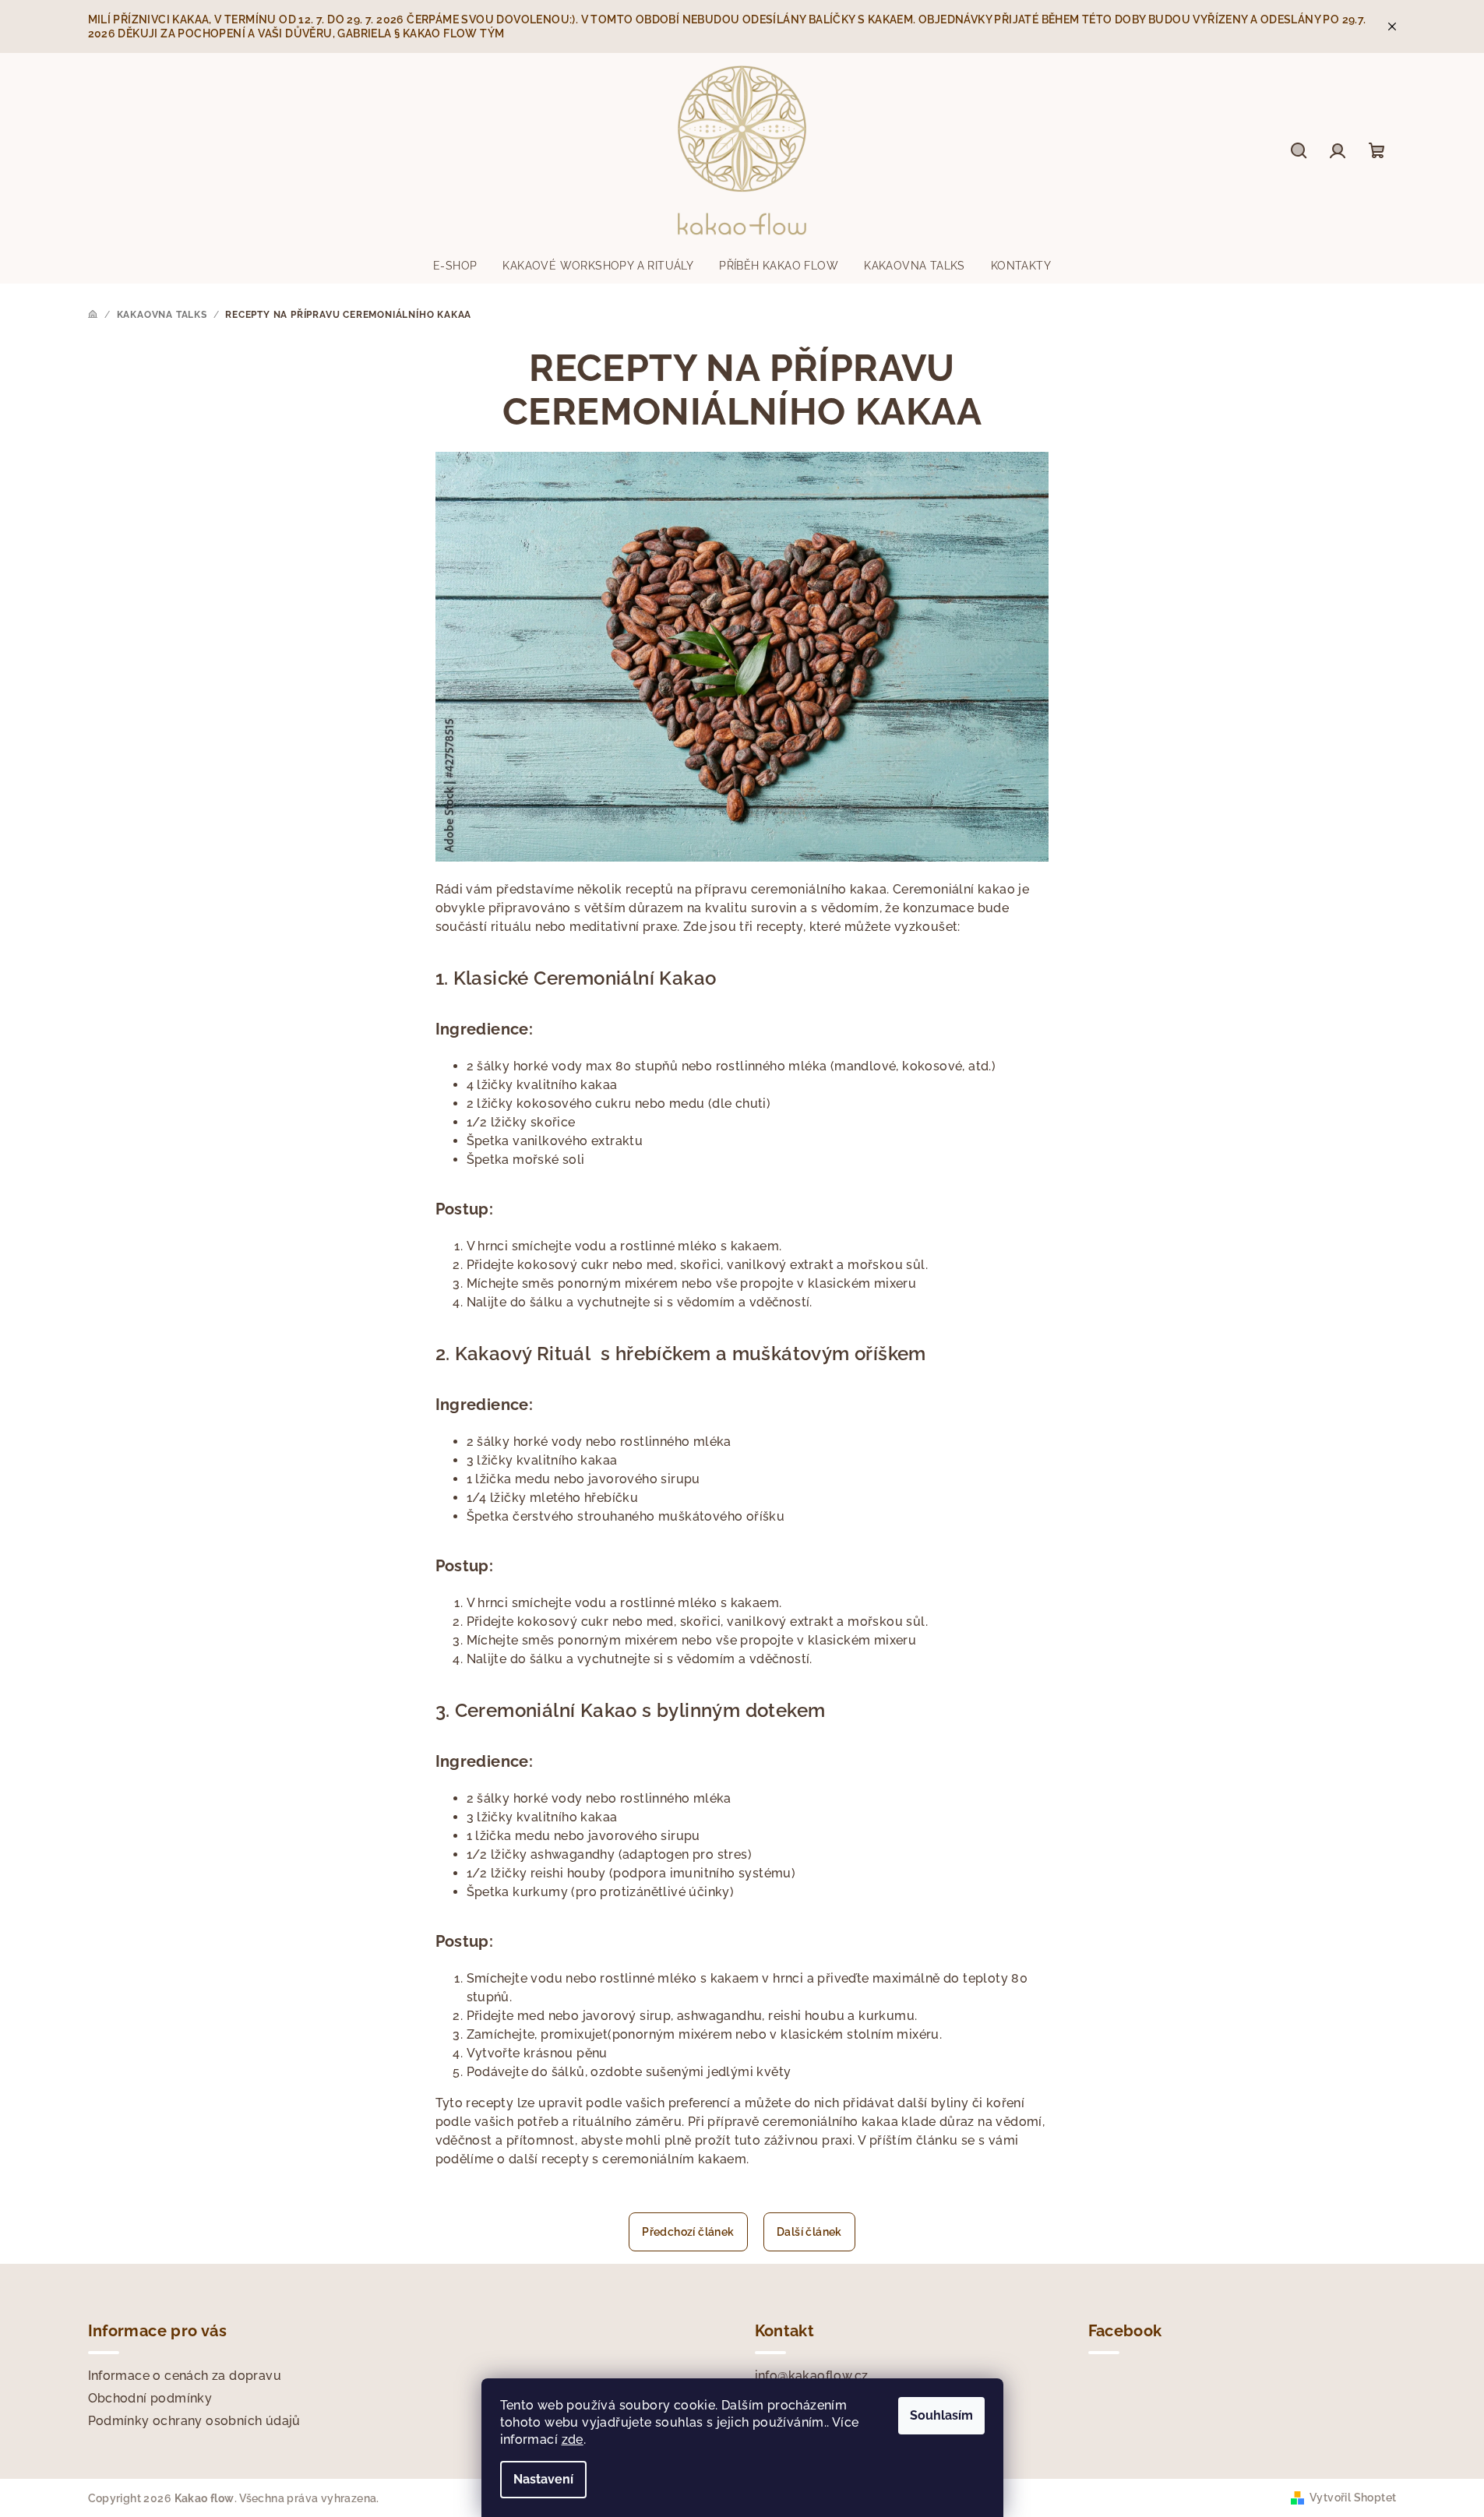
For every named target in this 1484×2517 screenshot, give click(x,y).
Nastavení (543, 2479)
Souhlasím (941, 2415)
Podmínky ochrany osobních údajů (194, 2421)
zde (573, 2439)
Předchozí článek (688, 2232)
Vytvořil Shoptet (1353, 2498)
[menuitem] (455, 266)
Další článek (809, 2232)
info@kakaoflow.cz (812, 2376)
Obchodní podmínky (150, 2398)
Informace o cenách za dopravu (185, 2376)
